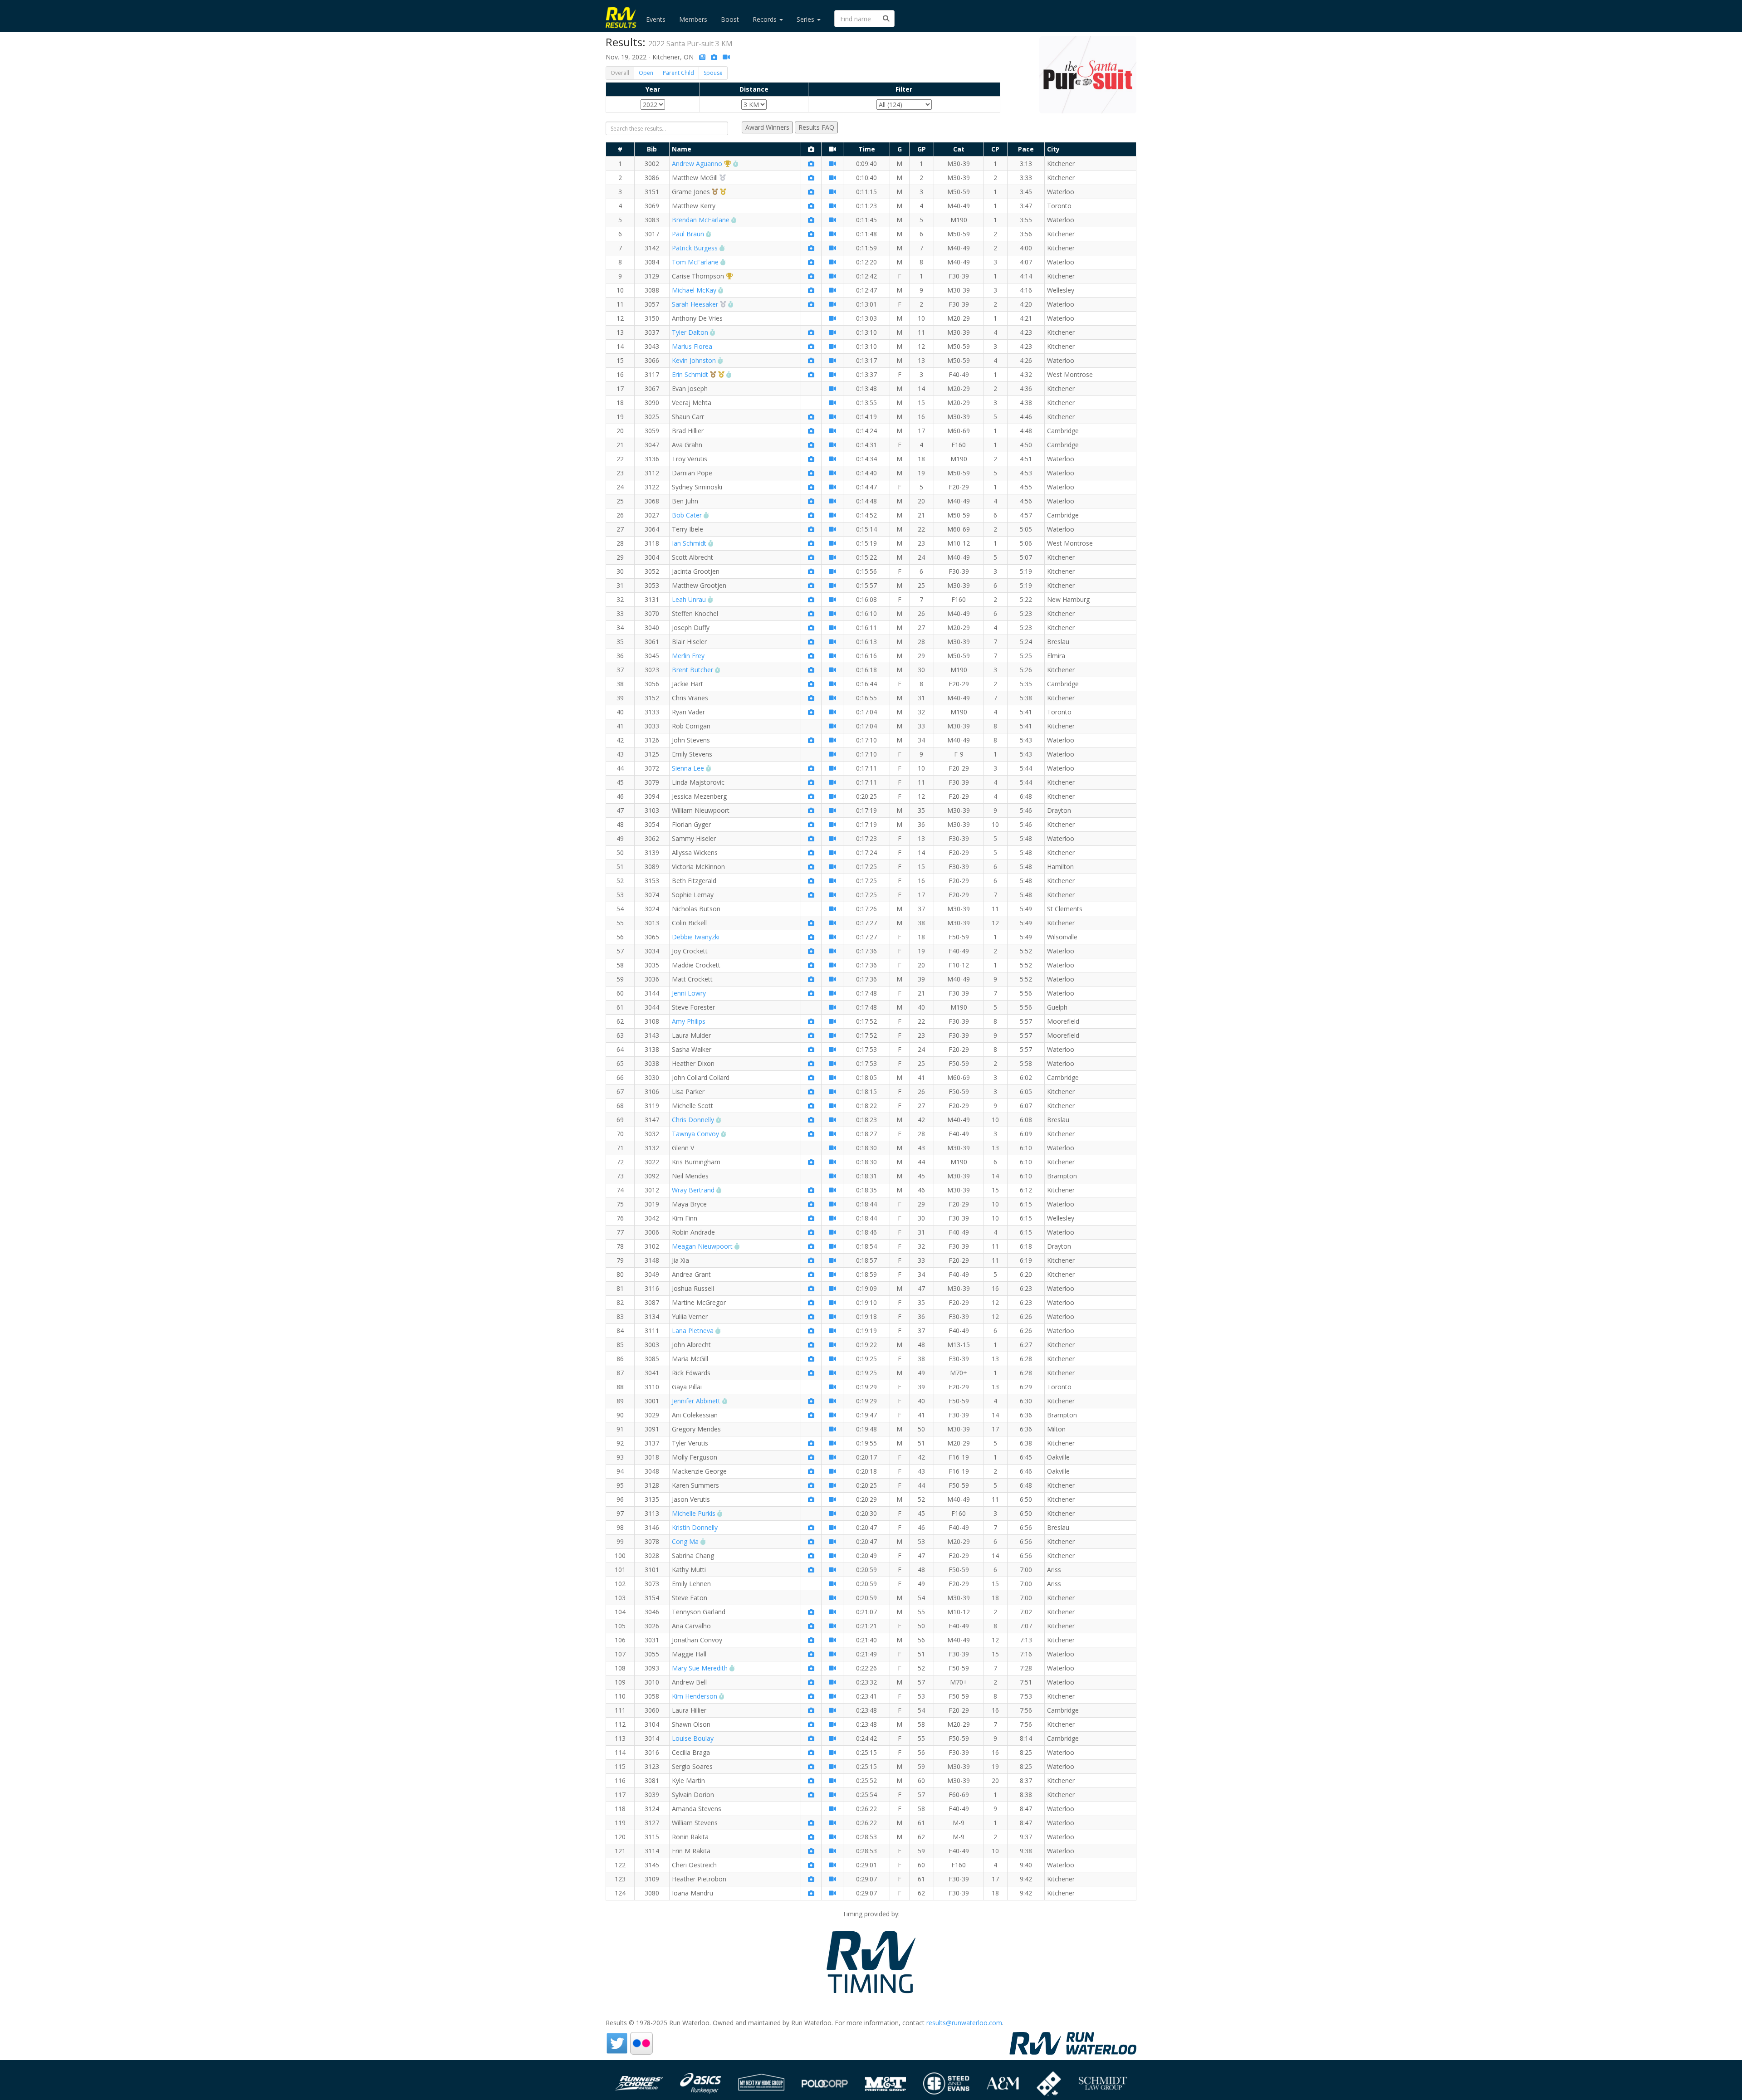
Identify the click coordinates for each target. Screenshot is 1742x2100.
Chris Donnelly (693, 1120)
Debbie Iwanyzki (696, 937)
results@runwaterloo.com (964, 2023)
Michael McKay (694, 290)
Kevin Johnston (694, 360)
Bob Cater (687, 515)
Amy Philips (689, 1021)
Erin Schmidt (690, 374)
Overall (620, 73)
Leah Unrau (689, 599)
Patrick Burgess (695, 248)
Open (646, 73)
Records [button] (766, 19)
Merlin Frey (688, 656)
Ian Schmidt (689, 543)
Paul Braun (688, 234)
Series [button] (806, 19)
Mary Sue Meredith (700, 1668)
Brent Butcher (692, 670)
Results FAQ (816, 127)
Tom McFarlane (695, 262)
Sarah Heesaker (695, 304)
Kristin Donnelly (695, 1527)
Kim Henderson (695, 1696)
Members (693, 19)
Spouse (713, 73)
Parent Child (678, 73)
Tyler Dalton (690, 332)
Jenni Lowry (689, 993)
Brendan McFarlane (701, 220)
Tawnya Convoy (695, 1134)
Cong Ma (685, 1541)
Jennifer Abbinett (696, 1401)
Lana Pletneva (693, 1331)
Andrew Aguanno (697, 164)
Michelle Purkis (694, 1513)
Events (656, 19)
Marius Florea (692, 346)
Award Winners (767, 127)
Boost (730, 19)
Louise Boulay (693, 1738)
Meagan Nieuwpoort (702, 1246)
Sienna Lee (688, 768)
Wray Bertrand (693, 1190)
